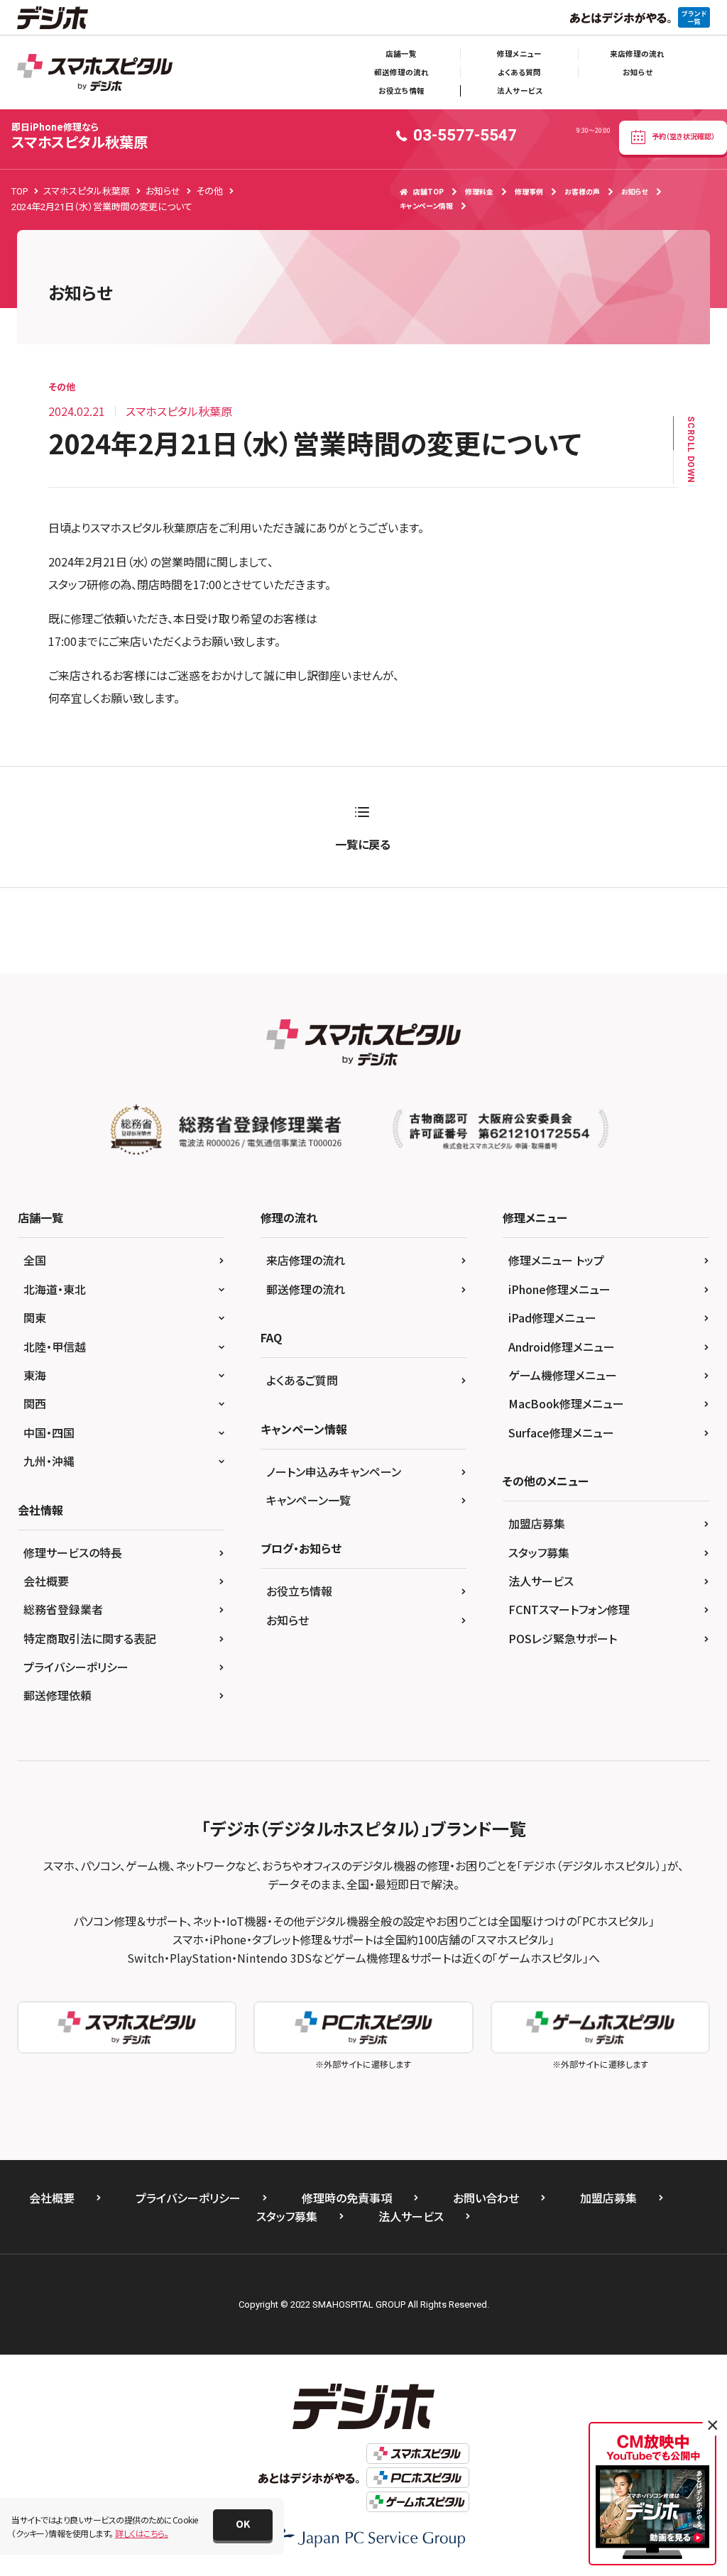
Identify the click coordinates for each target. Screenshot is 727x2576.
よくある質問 (519, 72)
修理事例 (529, 191)
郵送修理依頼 (58, 1695)
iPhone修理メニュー (559, 1289)
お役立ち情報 (401, 91)
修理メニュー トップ (556, 1260)
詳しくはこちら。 (142, 2533)
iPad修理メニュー (552, 1317)
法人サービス (520, 91)
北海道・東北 (55, 1289)
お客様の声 (582, 191)
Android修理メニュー (562, 1347)
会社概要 (46, 1581)
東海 (35, 1375)
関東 (35, 1317)
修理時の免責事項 (347, 2198)
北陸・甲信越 (55, 1347)
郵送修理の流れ (401, 72)
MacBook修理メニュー (566, 1403)
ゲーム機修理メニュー (563, 1375)
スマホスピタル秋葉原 (80, 136)
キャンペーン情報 (426, 205)
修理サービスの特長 (73, 1552)
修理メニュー (519, 54)
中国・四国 (49, 1432)
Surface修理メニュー (561, 1432)
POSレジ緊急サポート (563, 1638)
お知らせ (638, 72)
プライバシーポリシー (76, 1667)
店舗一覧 (401, 54)
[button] (243, 2525)
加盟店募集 (537, 1523)
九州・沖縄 (49, 1461)
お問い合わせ (486, 2198)
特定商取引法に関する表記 (90, 1638)
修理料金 (479, 191)
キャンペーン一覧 (308, 1500)
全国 (35, 1260)
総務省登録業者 (63, 1609)
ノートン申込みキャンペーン (334, 1471)
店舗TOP (428, 191)
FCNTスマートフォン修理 (569, 1609)
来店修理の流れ (637, 54)
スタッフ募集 (539, 1552)
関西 (35, 1403)
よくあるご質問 (302, 1380)
